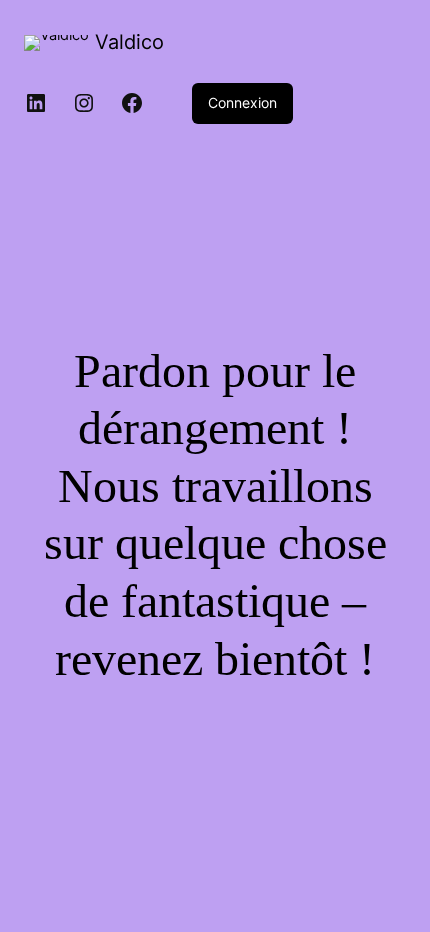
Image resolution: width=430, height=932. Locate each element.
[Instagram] (84, 103)
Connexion (242, 102)
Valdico (129, 42)
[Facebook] (132, 103)
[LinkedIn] (36, 103)
